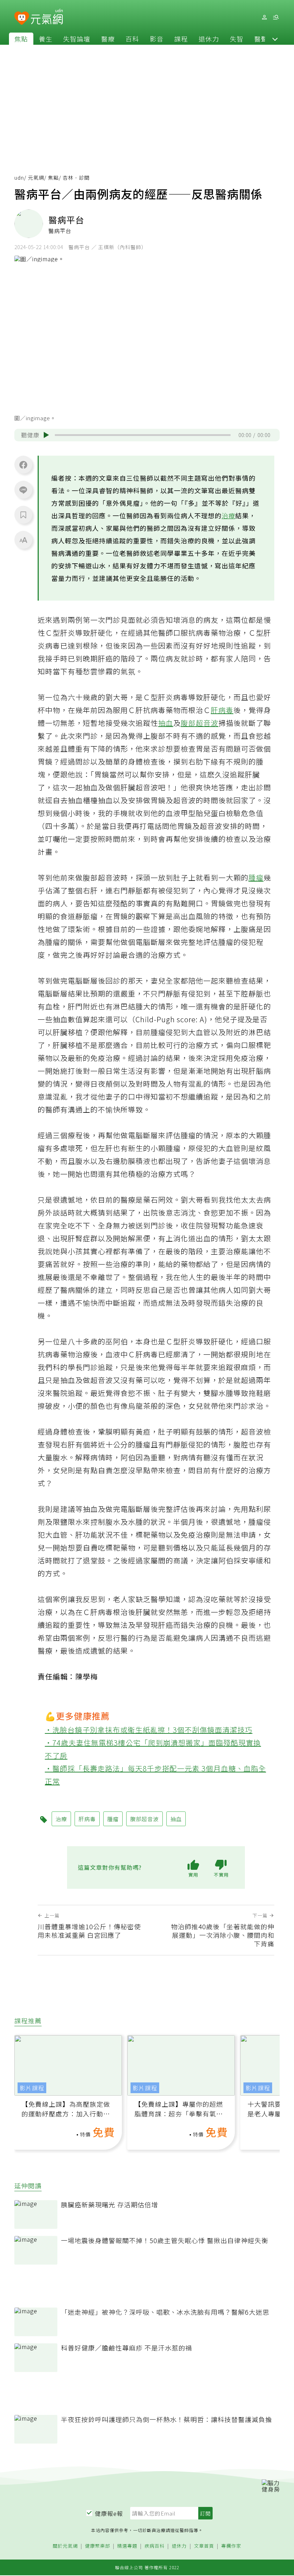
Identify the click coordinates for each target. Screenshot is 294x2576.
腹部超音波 (200, 723)
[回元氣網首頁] (47, 17)
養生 (46, 39)
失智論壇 (77, 39)
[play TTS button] (46, 435)
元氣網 (36, 178)
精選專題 (127, 2546)
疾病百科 (155, 2546)
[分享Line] (23, 490)
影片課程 (32, 2088)
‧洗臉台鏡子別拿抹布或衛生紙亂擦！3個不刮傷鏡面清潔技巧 (149, 1730)
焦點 (21, 39)
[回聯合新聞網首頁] (22, 18)
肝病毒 (222, 710)
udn (19, 178)
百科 (132, 39)
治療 (228, 515)
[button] (275, 39)
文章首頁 (204, 2546)
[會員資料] (264, 17)
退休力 (209, 39)
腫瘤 (256, 877)
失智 (237, 39)
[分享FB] (23, 465)
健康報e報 (109, 2513)
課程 (181, 39)
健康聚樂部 (98, 2546)
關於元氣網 (65, 2546)
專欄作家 (231, 2546)
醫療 (108, 39)
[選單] (276, 17)
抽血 (166, 723)
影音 (157, 39)
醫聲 (261, 39)
